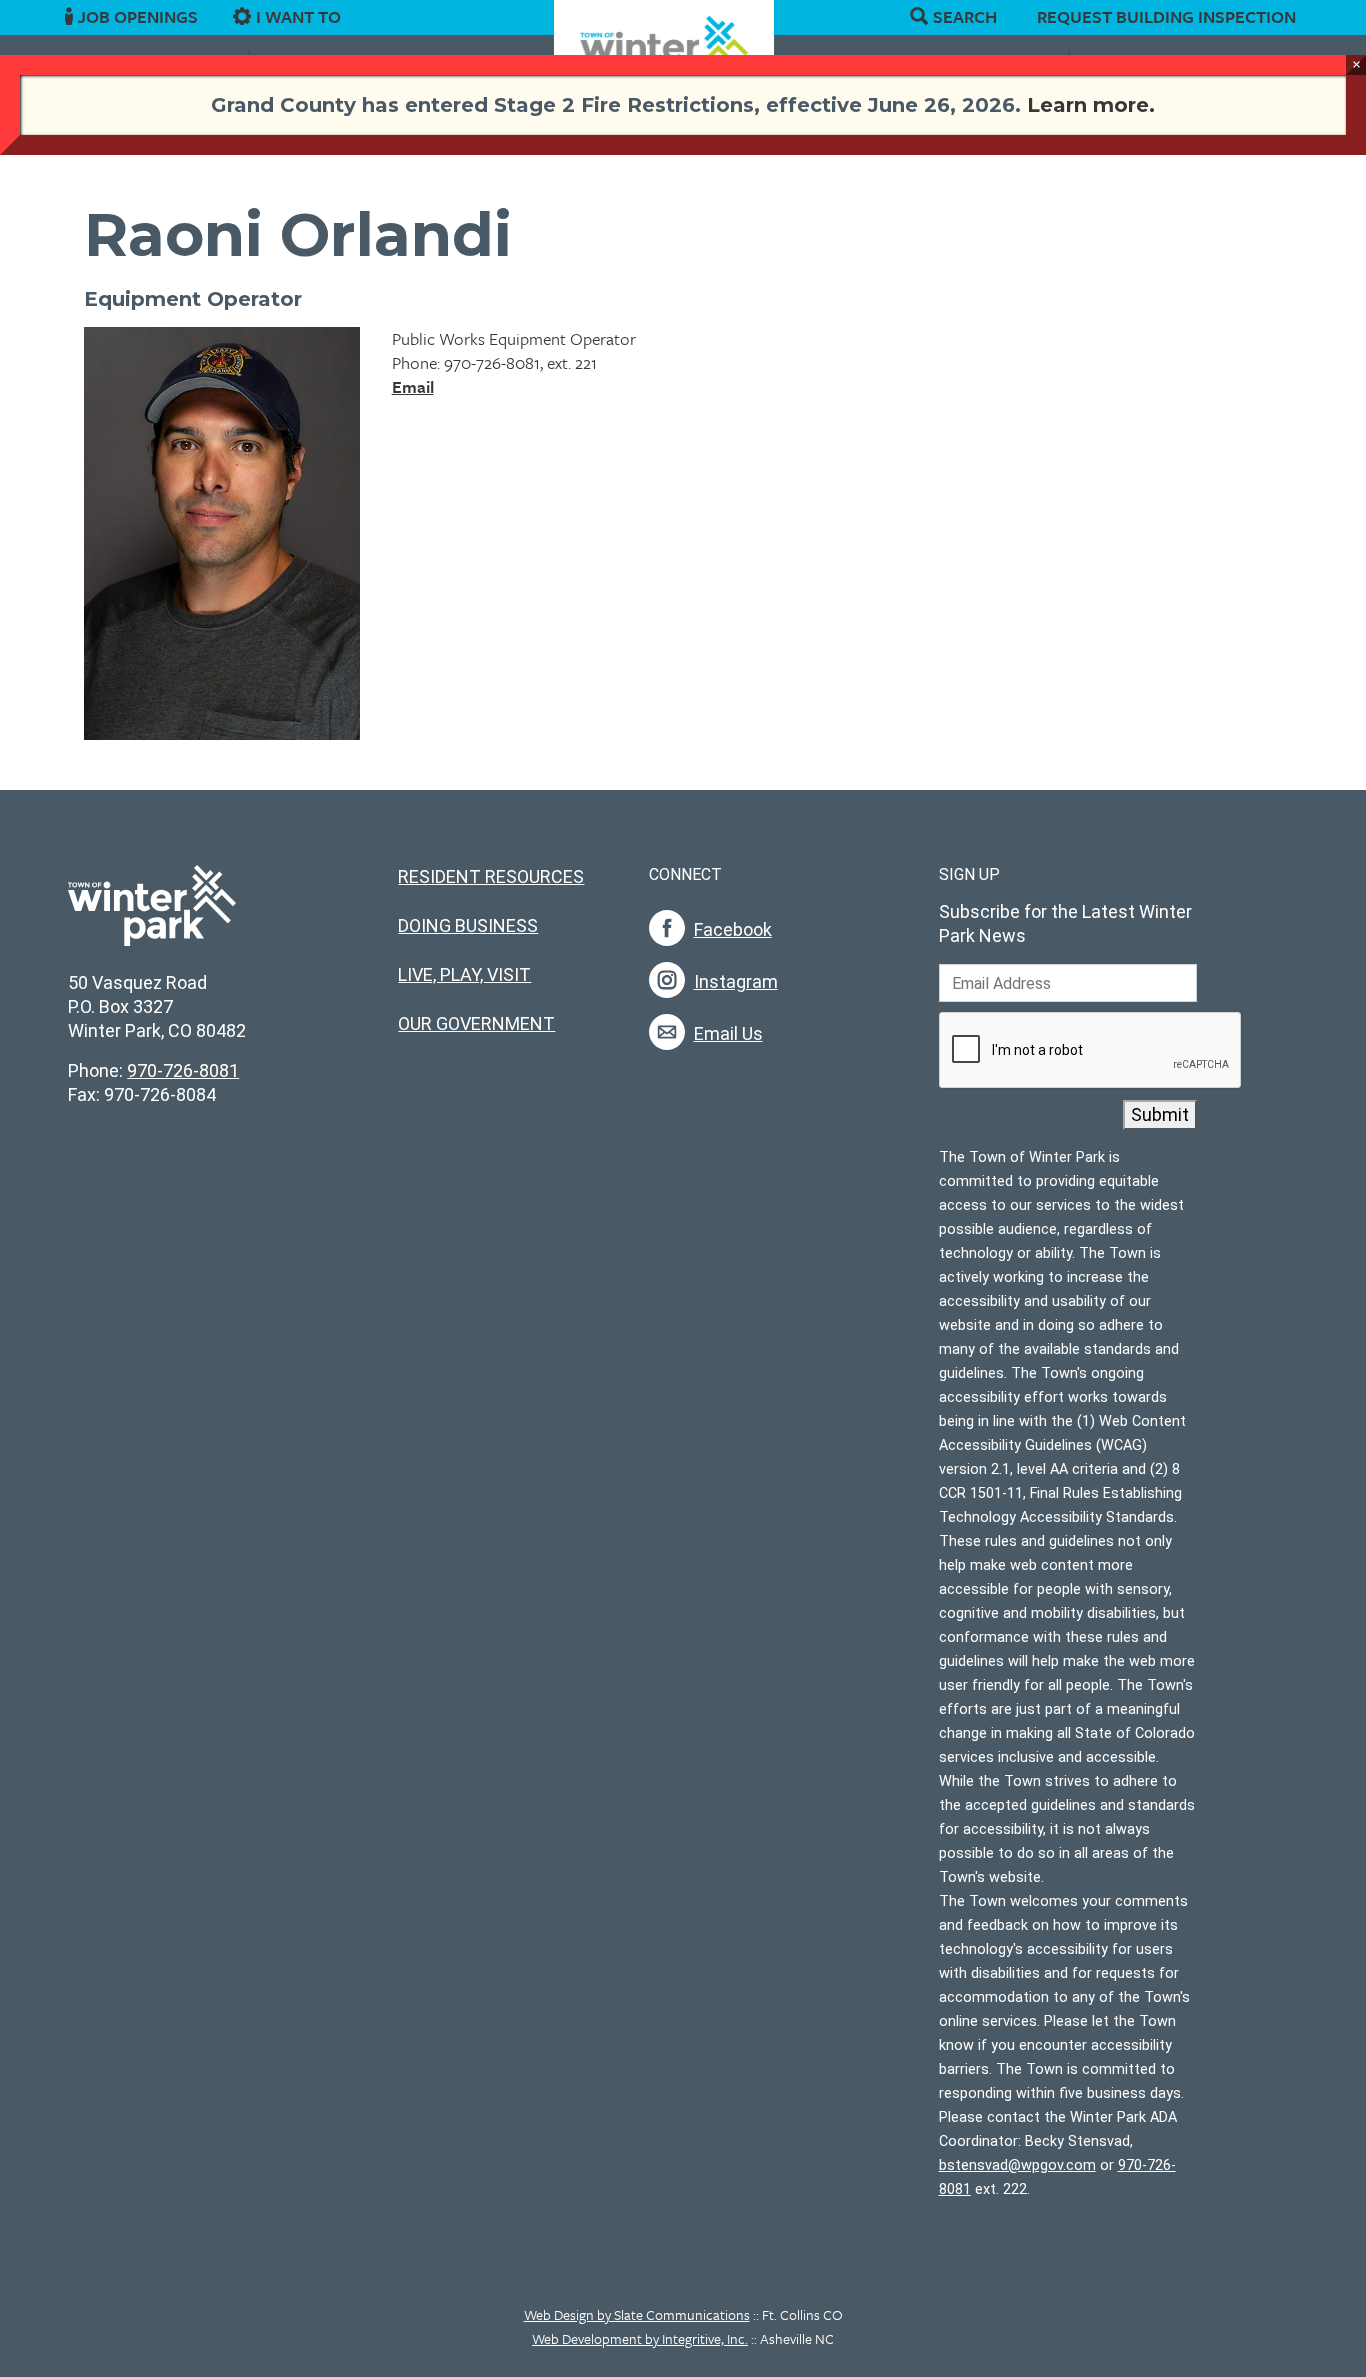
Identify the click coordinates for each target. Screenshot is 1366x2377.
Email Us (728, 1033)
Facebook (733, 929)
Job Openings (138, 17)
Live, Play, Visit (464, 974)
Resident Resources (491, 876)
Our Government (476, 1023)
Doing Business (468, 925)
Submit (1160, 1114)
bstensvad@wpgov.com (1017, 2165)
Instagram (736, 981)
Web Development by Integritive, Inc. (640, 2338)
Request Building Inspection (1166, 16)
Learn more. (1091, 105)
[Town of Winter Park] (152, 916)
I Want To (298, 17)
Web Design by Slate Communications (637, 2314)
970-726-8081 (183, 1070)
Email (413, 386)
